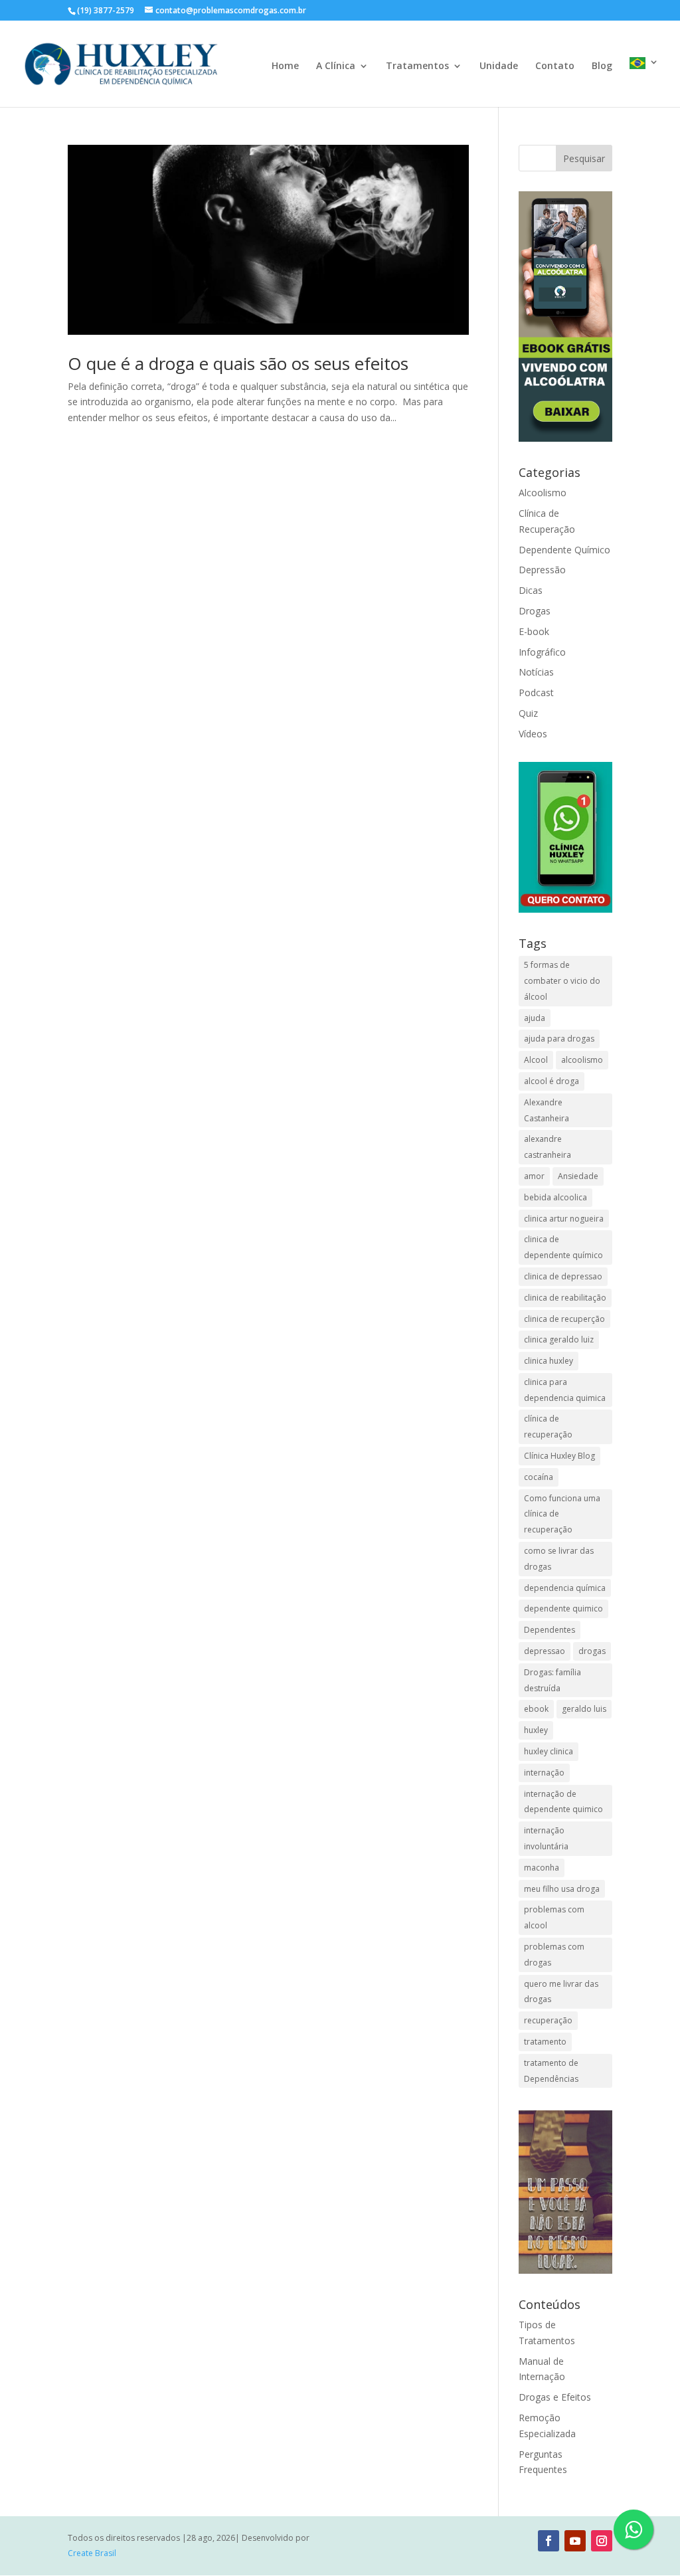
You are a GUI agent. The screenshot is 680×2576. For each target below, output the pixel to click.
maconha (542, 1868)
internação (544, 1773)
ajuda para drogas (559, 1039)
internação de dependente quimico (563, 1802)
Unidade (499, 66)
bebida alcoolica (555, 1197)
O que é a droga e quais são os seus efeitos (238, 363)
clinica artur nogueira (564, 1219)
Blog (602, 66)
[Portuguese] (644, 82)
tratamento (545, 2042)
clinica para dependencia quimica (565, 1390)
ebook (536, 1709)
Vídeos (533, 734)
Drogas (535, 611)
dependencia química (565, 1588)
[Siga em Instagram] (602, 2541)
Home (285, 66)
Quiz (528, 713)
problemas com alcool (554, 1917)
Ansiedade (578, 1176)
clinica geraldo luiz (559, 1339)
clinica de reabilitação (565, 1298)
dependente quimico (563, 1609)
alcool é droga (552, 1081)
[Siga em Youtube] (575, 2541)
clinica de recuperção (564, 1319)
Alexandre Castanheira (547, 1110)
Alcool (536, 1060)
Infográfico (542, 652)
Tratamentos (417, 66)
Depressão (542, 570)
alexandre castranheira (548, 1147)
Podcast (536, 692)
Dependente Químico (564, 550)
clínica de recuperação (548, 1426)
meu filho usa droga (562, 1889)
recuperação (548, 2020)
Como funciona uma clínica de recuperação (562, 1514)
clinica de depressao (563, 1276)
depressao (545, 1651)
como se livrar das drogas (559, 1559)
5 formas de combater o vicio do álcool (562, 981)
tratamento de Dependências (551, 2071)
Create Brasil (92, 2553)
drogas (592, 1651)
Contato (555, 66)
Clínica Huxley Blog (559, 1456)
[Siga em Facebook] (549, 2541)
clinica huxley (549, 1361)
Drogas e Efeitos (555, 2397)
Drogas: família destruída (552, 1680)
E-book (534, 631)
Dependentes (550, 1630)
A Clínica (336, 66)
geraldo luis (584, 1709)
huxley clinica (549, 1751)
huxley (536, 1730)
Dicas (531, 590)
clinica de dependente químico (563, 1247)
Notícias (536, 672)
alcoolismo (582, 1060)
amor (534, 1176)
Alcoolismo (543, 493)
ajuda (535, 1018)
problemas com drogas (554, 1955)
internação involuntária (546, 1838)
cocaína (539, 1477)
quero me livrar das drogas (561, 1992)
